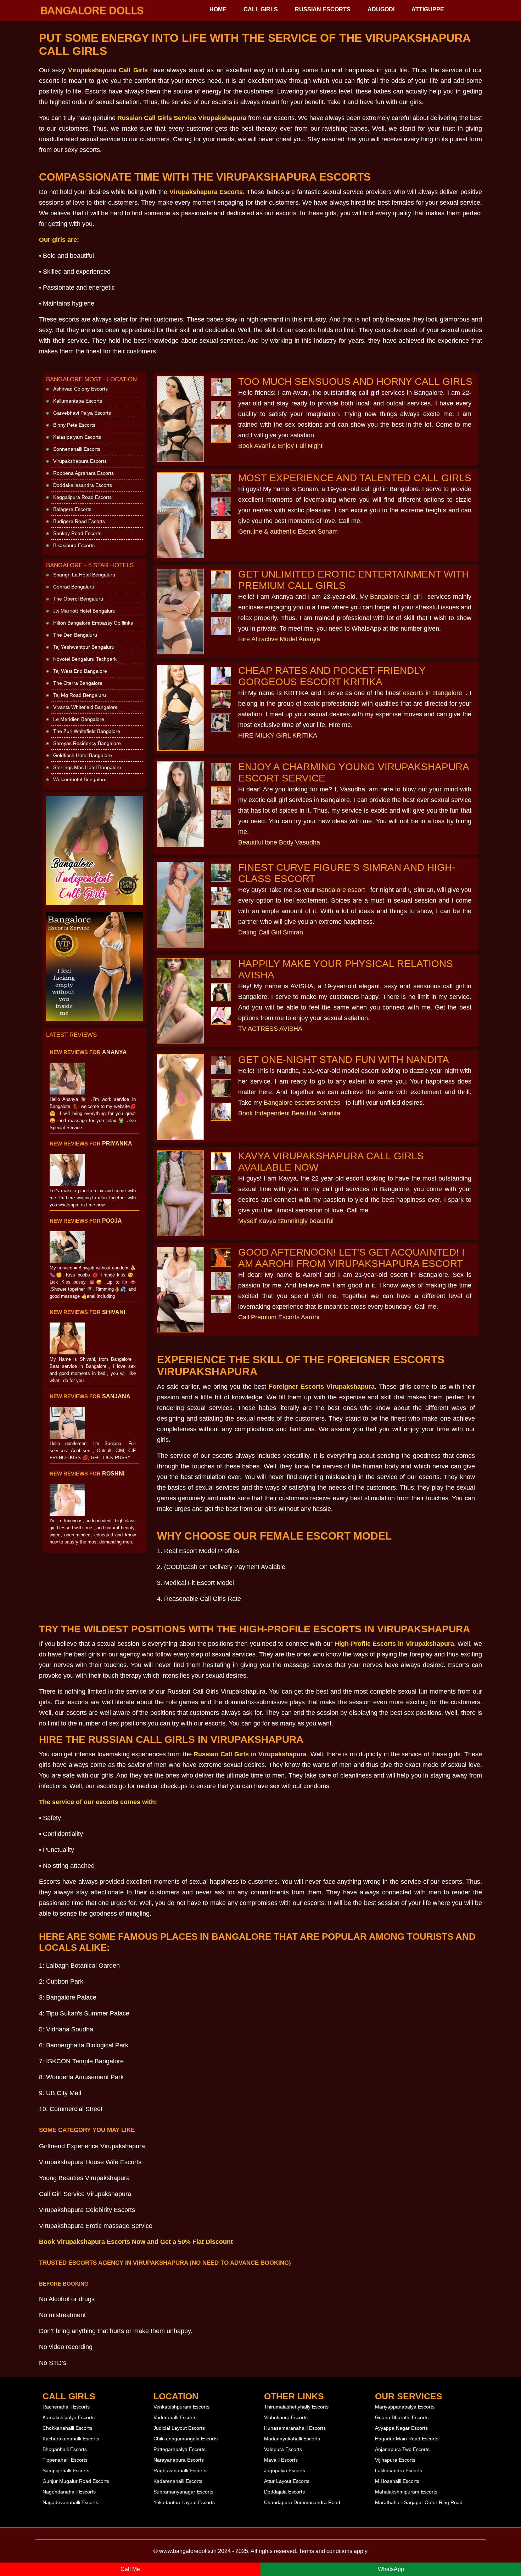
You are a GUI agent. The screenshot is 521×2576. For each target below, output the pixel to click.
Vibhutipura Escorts (286, 2417)
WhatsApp (391, 2569)
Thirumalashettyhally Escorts (296, 2407)
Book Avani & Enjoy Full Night (280, 446)
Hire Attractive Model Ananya (279, 639)
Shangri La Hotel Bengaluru (84, 575)
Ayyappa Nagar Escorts (401, 2428)
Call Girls (261, 9)
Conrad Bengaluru (74, 587)
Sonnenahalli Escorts (77, 449)
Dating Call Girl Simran (271, 932)
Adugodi (381, 9)
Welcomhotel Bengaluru (80, 779)
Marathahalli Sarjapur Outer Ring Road (419, 2502)
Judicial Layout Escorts (179, 2428)
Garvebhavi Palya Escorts (82, 413)
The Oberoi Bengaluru (78, 599)
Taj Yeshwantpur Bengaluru (84, 647)
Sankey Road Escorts (77, 533)
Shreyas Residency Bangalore (87, 743)
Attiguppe (428, 9)
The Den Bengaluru (75, 635)
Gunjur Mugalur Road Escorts (76, 2481)
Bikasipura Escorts (74, 545)
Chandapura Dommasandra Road (302, 2502)
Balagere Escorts (72, 509)
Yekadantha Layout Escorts (184, 2502)
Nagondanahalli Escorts (69, 2492)
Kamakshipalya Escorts (69, 2417)
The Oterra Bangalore (78, 683)
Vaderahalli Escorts (175, 2417)
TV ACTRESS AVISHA (270, 1029)
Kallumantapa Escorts (78, 401)
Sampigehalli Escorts (66, 2470)
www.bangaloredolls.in (188, 2551)
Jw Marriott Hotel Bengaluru (84, 611)
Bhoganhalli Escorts (65, 2449)
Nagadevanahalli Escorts (70, 2502)
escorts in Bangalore (433, 693)
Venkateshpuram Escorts (181, 2407)
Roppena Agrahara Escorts (83, 473)
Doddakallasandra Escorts (83, 485)
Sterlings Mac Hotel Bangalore (87, 767)
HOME (218, 9)
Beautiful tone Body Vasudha (279, 842)
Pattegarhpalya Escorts (180, 2449)
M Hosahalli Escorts (397, 2481)
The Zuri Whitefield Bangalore (87, 731)
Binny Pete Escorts (74, 425)
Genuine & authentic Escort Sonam (288, 531)
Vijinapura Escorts (395, 2460)
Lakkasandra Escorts (399, 2470)
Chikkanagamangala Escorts (186, 2439)
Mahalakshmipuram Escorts (406, 2492)
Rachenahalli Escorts (66, 2407)
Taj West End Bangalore (80, 671)
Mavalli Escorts (281, 2460)
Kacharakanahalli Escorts (71, 2439)
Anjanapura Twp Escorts (402, 2449)
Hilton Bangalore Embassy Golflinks (93, 623)
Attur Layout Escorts (287, 2481)
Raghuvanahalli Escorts (180, 2470)
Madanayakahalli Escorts (292, 2439)
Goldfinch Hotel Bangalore (83, 755)
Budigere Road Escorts (79, 521)
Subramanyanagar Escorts (183, 2492)
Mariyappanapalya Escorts (405, 2407)
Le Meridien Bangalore (79, 719)
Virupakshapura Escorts (80, 461)
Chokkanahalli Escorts (67, 2428)
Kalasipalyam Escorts (77, 437)
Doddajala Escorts (284, 2492)
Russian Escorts (323, 9)
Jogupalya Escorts (285, 2470)
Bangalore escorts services (302, 1103)
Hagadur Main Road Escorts (407, 2439)
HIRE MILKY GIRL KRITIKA (278, 735)
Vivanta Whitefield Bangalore (85, 707)
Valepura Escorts (283, 2449)
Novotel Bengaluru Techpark (85, 659)
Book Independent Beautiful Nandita (289, 1113)
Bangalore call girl (396, 597)
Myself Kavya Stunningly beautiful (286, 1221)
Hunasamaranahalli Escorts (295, 2428)
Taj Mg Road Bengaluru (80, 695)
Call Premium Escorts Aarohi (279, 1317)
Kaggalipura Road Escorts (82, 497)
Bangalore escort (341, 890)
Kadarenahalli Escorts (178, 2481)
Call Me (130, 2569)
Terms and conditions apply (333, 2551)
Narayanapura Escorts (179, 2460)
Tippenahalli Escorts (65, 2460)
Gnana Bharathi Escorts (402, 2417)
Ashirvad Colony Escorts (80, 389)
